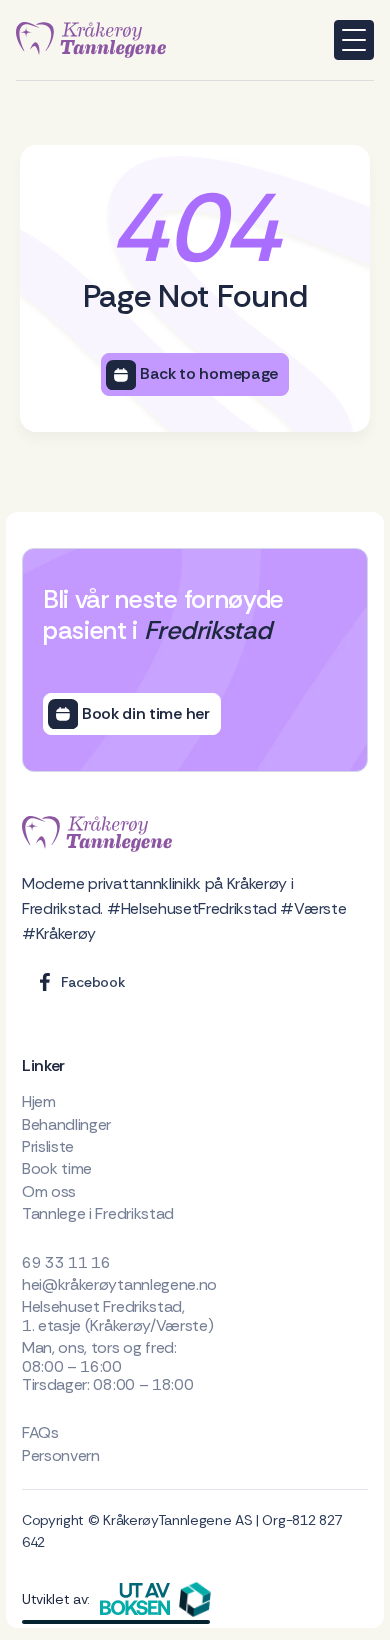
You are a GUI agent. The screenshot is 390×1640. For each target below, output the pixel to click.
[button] (354, 40)
